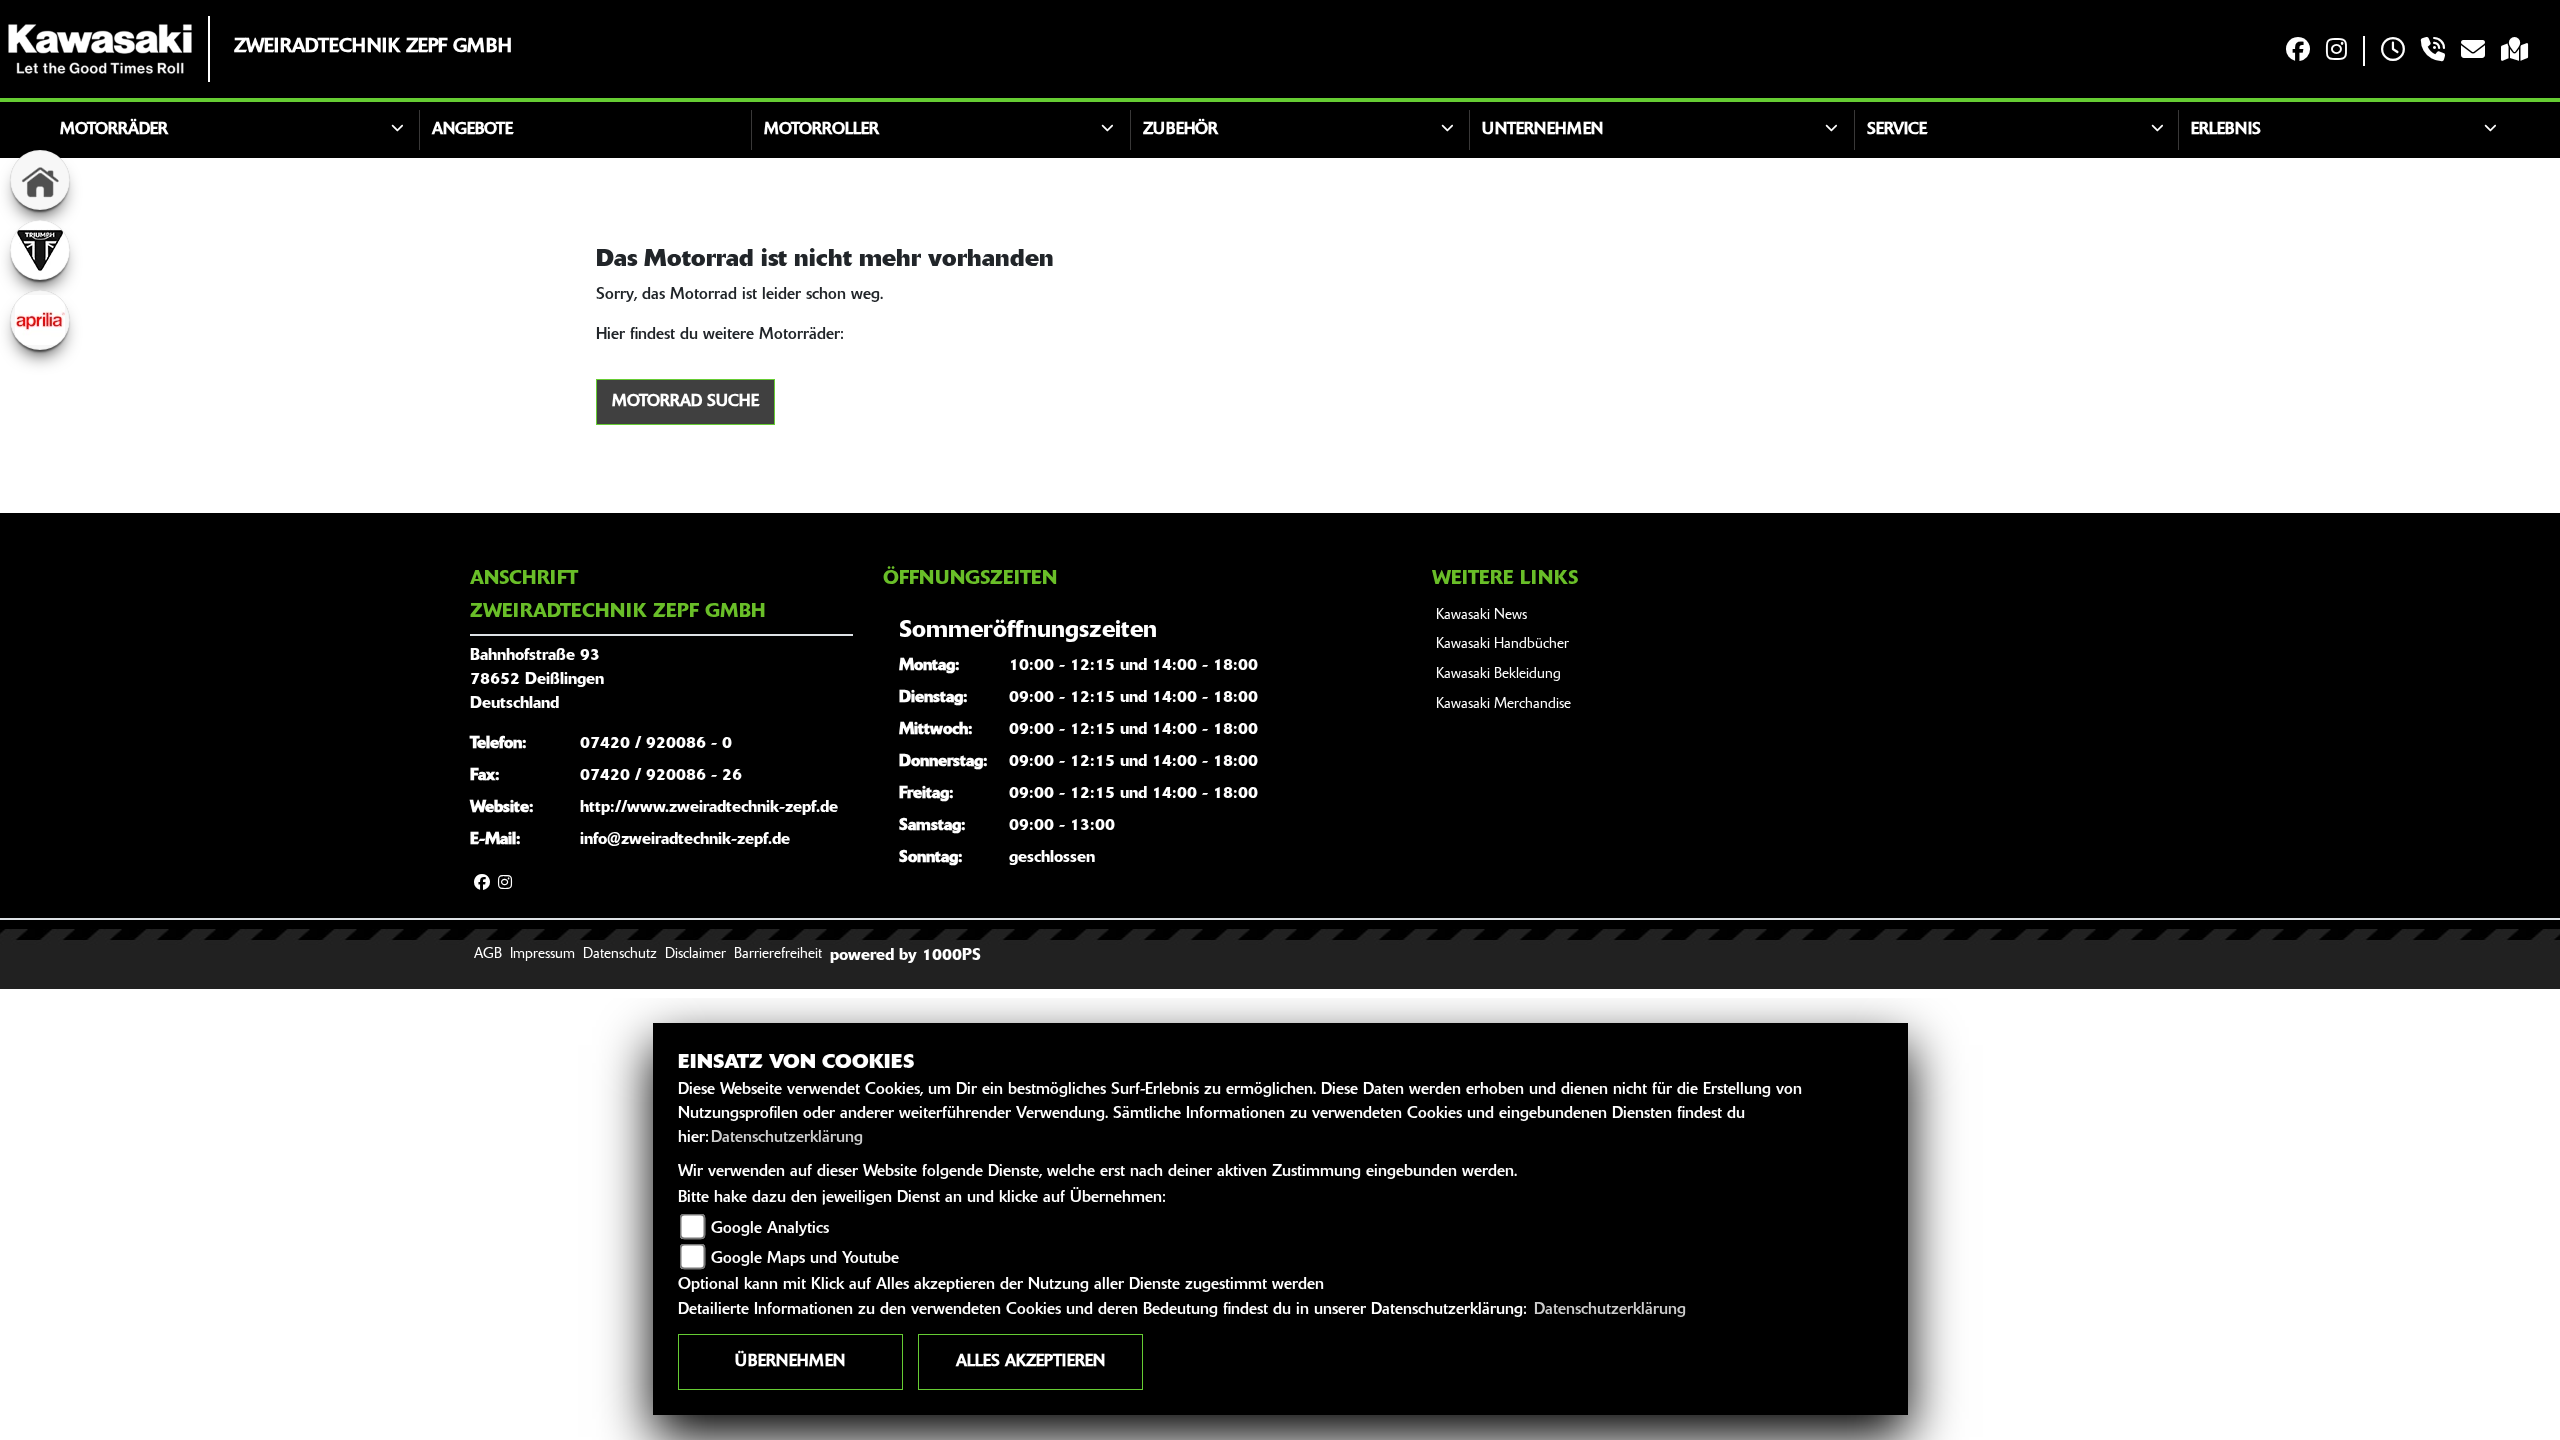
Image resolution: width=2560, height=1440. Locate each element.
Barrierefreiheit (778, 954)
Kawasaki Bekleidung (1498, 674)
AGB (488, 954)
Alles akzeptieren (1030, 1362)
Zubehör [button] (1180, 130)
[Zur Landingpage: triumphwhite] (40, 250)
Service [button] (1897, 130)
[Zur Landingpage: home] (40, 180)
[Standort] (2514, 51)
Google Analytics (770, 1229)
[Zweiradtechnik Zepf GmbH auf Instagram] (2336, 51)
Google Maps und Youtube (805, 1259)
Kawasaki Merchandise (1503, 704)
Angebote (472, 130)
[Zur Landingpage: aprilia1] (40, 320)
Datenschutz (620, 954)
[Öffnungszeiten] (2393, 51)
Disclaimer (695, 954)
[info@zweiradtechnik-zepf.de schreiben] (2473, 51)
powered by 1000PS (905, 956)
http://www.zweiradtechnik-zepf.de (709, 808)
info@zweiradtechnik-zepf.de (685, 840)
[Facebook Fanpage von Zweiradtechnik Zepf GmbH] (2298, 51)
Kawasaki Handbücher (1502, 644)
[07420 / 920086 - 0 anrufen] (2433, 51)
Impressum (542, 954)
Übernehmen (790, 1362)
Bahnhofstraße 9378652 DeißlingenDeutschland (537, 680)
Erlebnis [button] (2226, 130)
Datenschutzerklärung (787, 1138)
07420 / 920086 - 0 (656, 744)
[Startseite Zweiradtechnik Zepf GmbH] (100, 49)
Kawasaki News (1481, 615)
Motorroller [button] (821, 130)
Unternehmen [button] (1542, 130)
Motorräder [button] (114, 130)
